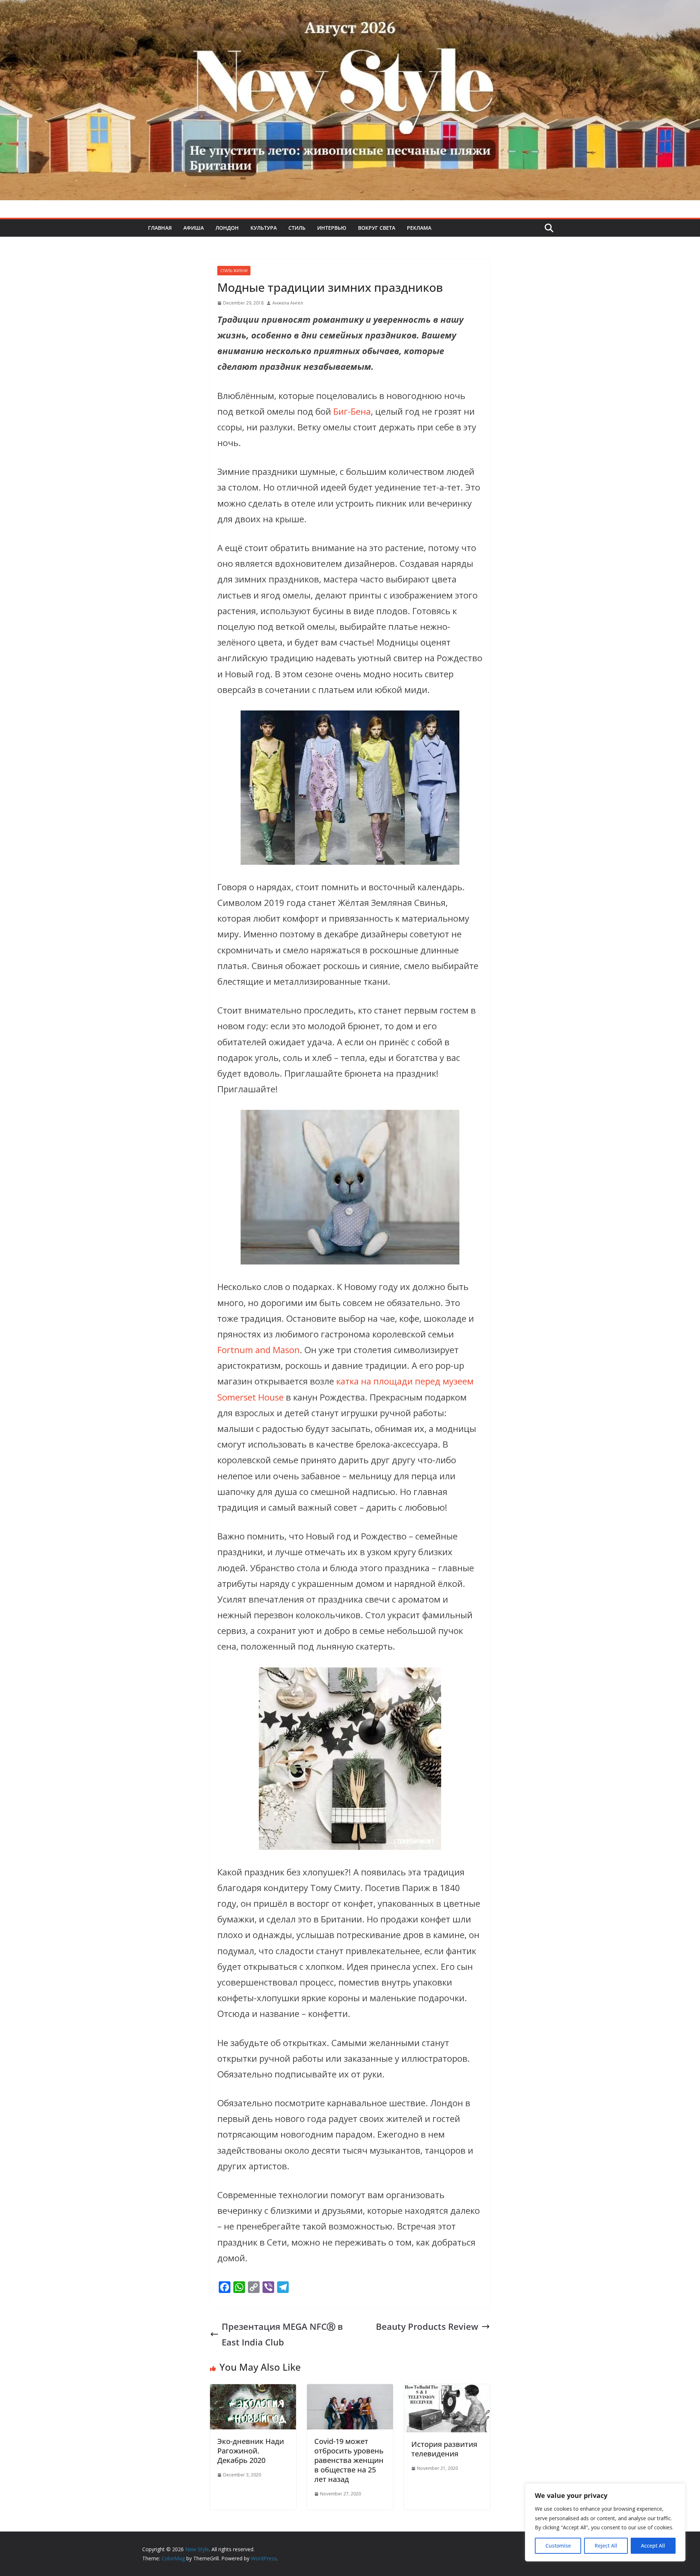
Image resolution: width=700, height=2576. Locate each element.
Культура (264, 228)
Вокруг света (377, 228)
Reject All (606, 2546)
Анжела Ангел (288, 303)
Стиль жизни (234, 271)
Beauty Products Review (427, 2326)
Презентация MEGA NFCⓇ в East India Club (282, 2334)
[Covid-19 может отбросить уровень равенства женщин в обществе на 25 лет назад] (350, 2392)
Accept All (653, 2546)
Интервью (332, 228)
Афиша (194, 228)
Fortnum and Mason (258, 1350)
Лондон (227, 228)
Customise (558, 2546)
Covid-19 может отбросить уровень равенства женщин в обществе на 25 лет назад (349, 2460)
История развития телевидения (444, 2449)
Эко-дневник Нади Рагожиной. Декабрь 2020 (251, 2451)
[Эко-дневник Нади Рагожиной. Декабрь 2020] (253, 2392)
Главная (160, 228)
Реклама (419, 228)
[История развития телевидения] (447, 2392)
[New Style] (350, 8)
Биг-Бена (352, 411)
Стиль (297, 228)
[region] (605, 2522)
